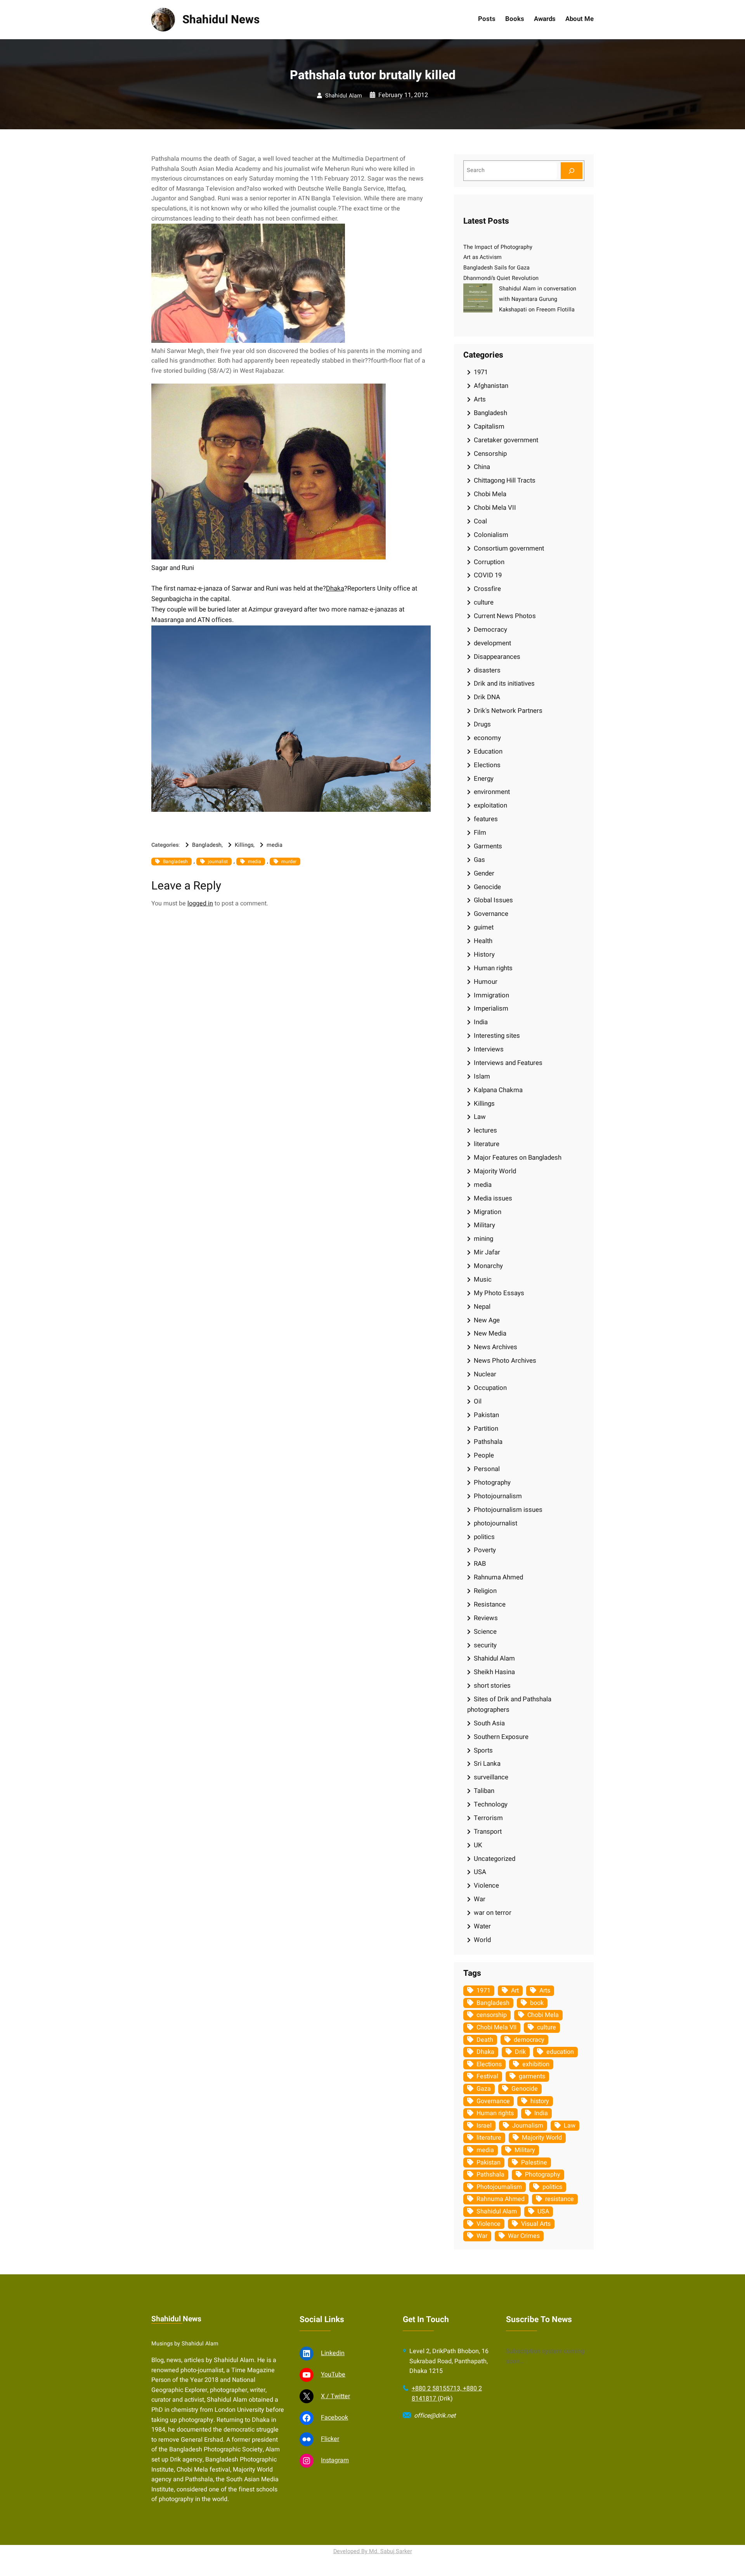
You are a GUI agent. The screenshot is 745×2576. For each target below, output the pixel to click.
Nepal (482, 1307)
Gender (484, 873)
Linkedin (333, 2353)
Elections (487, 765)
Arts (480, 399)
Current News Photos (505, 616)
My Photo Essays (499, 1293)
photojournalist (496, 1523)
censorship (492, 2015)
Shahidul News (221, 20)
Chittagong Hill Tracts (505, 480)
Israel (484, 2126)
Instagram (335, 2460)
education (560, 2052)
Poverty (485, 1550)
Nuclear (485, 1374)
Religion (485, 1591)
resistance (560, 2199)
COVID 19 (488, 575)
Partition (486, 1429)
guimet (484, 927)
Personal (487, 1469)
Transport (488, 1832)
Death (485, 2040)
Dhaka (335, 588)
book (537, 2003)
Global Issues (493, 900)
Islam (482, 1076)
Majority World (495, 1171)
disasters (487, 670)
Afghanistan (491, 386)
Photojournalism (498, 1496)
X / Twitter (335, 2396)
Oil (478, 1401)
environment (492, 792)
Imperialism (491, 1008)
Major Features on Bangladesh (518, 1158)
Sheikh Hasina (494, 1672)
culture (484, 602)
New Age (487, 1320)
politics (484, 1537)
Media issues (493, 1198)
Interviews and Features (508, 1063)
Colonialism (491, 535)
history (540, 2101)
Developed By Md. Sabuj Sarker (373, 2551)
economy (487, 738)
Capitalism (489, 426)
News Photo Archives (505, 1361)
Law (480, 1117)
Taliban (484, 1791)
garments (532, 2076)
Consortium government (509, 548)
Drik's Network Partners (508, 711)
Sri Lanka (487, 1764)
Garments (488, 846)
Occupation (490, 1388)
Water (482, 1926)
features (486, 819)
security (485, 1645)
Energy (484, 779)
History (484, 954)
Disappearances (497, 657)
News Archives (496, 1347)
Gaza (484, 2089)
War (480, 1899)
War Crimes (524, 2236)
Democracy (490, 630)
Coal (480, 521)
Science (485, 1632)
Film (480, 833)
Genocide (487, 887)
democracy (529, 2040)
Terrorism (488, 1818)
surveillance (491, 1777)
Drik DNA (487, 697)
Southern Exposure (501, 1737)
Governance (491, 914)
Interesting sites (497, 1036)
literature (487, 1144)
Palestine (534, 2163)
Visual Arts (536, 2224)
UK (478, 1845)
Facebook (334, 2418)
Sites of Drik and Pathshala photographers (509, 1704)
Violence (486, 1886)
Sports (483, 1750)
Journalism (528, 2126)
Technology (491, 1804)
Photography (492, 1483)
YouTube (333, 2375)
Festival (487, 2076)
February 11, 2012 (403, 95)
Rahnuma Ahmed (498, 1577)
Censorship (490, 454)
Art (515, 1991)
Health (483, 941)
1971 (481, 372)
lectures (485, 1130)
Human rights (493, 968)
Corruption (489, 562)
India (481, 1022)
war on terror (493, 1913)
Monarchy (488, 1266)
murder (289, 862)
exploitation (490, 805)
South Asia (489, 1723)
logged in (200, 903)
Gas (479, 860)
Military (484, 1225)
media (275, 845)
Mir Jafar (487, 1252)
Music (483, 1279)
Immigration (491, 995)
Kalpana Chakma (498, 1090)
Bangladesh (207, 845)
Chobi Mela (490, 494)
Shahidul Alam (344, 96)
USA (480, 1872)
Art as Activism (483, 257)
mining (483, 1239)
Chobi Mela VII (495, 508)
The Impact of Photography (498, 247)
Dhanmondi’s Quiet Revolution (501, 278)
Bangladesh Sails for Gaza (496, 268)
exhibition (536, 2064)
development (492, 643)
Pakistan (486, 1415)
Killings (244, 845)
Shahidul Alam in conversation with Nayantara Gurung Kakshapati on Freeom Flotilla (538, 299)
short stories (492, 1686)
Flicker (330, 2439)
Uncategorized (495, 1859)
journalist (218, 862)
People (484, 1455)
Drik (520, 2052)
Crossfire (487, 589)
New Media (490, 1333)
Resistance (490, 1604)
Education (488, 751)
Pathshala (488, 1442)
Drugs (482, 724)
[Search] (572, 171)
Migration (488, 1212)
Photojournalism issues (508, 1510)
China (482, 467)
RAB (480, 1564)
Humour (486, 982)
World (482, 1940)
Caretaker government (506, 440)
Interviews (489, 1049)
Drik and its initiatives (504, 684)
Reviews (486, 1618)
